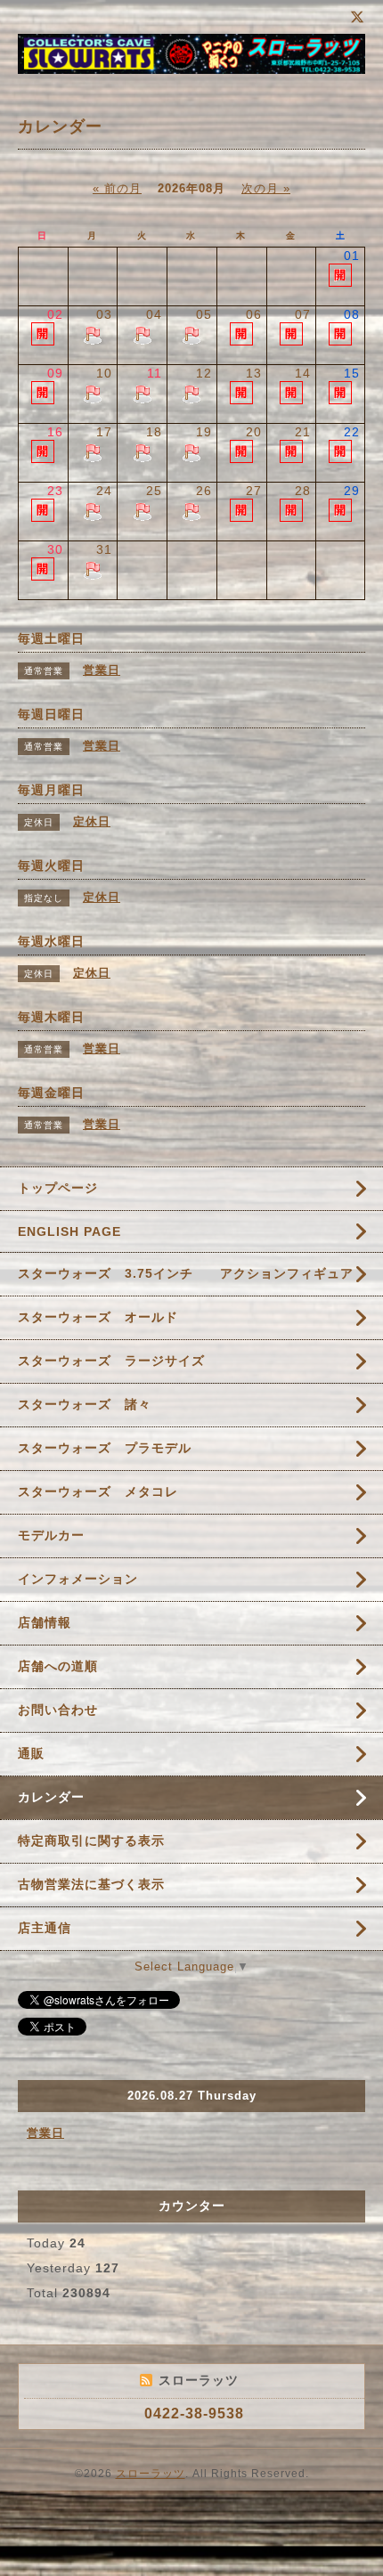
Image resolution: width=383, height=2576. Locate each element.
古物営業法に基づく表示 (91, 1884)
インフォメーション (78, 1579)
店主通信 (45, 1928)
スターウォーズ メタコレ (98, 1491)
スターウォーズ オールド (98, 1317)
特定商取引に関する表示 (91, 1841)
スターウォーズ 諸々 (85, 1404)
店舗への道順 (58, 1666)
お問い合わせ (58, 1710)
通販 (31, 1753)
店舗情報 (45, 1622)
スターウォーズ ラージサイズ (111, 1361)
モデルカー (51, 1535)
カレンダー (51, 1797)
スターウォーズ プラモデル (105, 1448)
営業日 (45, 2133)
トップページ (58, 1188)
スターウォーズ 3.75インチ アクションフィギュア (186, 1273)
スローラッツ (151, 2474)
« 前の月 (117, 188)
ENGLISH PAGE (69, 1231)
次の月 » (266, 188)
